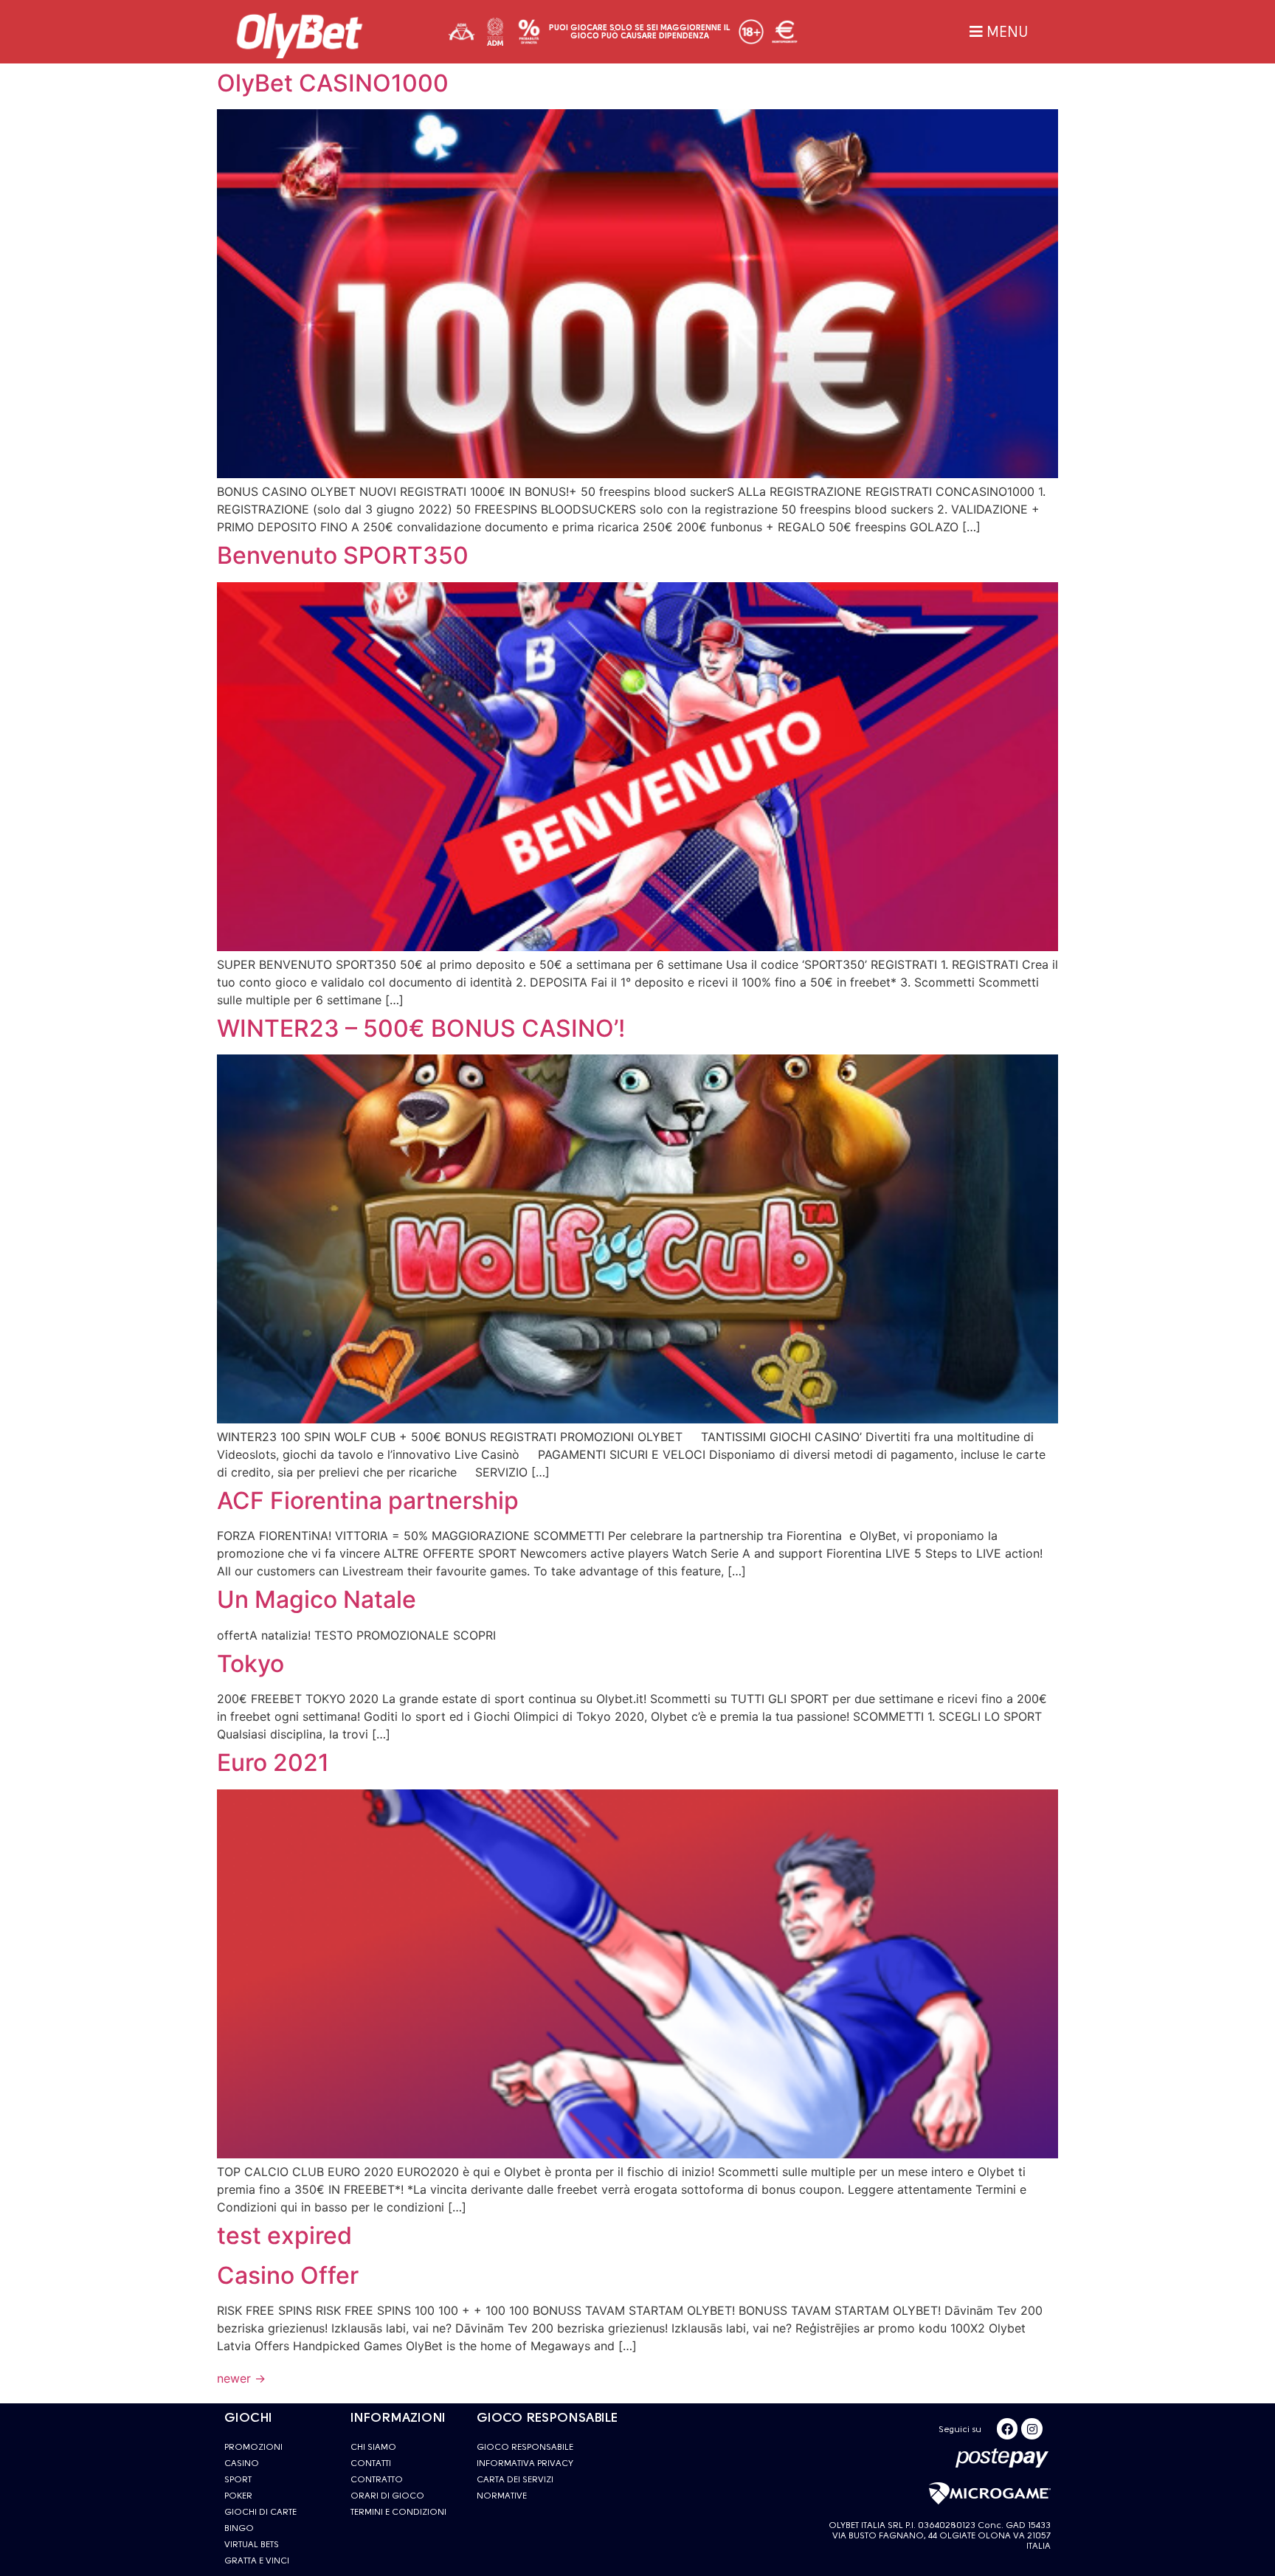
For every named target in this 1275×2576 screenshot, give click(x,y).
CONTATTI (371, 2463)
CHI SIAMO (373, 2447)
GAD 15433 (1028, 2525)
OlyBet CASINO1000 (333, 83)
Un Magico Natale (317, 1599)
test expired (284, 2235)
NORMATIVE (502, 2496)
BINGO (239, 2528)
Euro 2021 (273, 1762)
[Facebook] (1008, 2429)
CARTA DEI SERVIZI (515, 2479)
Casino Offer (288, 2275)
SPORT (238, 2479)
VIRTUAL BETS (252, 2544)
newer (241, 2378)
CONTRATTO (377, 2479)
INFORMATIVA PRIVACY (525, 2463)
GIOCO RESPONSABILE (525, 2447)
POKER (238, 2496)
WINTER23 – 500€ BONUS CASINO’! (421, 1028)
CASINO (242, 2463)
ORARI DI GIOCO (387, 2496)
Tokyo (250, 1664)
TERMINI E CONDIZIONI (398, 2512)
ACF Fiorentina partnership (368, 1501)
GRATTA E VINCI (257, 2561)
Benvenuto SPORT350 (343, 555)
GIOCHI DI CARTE (260, 2512)
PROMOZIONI (253, 2447)
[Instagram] (1032, 2429)
